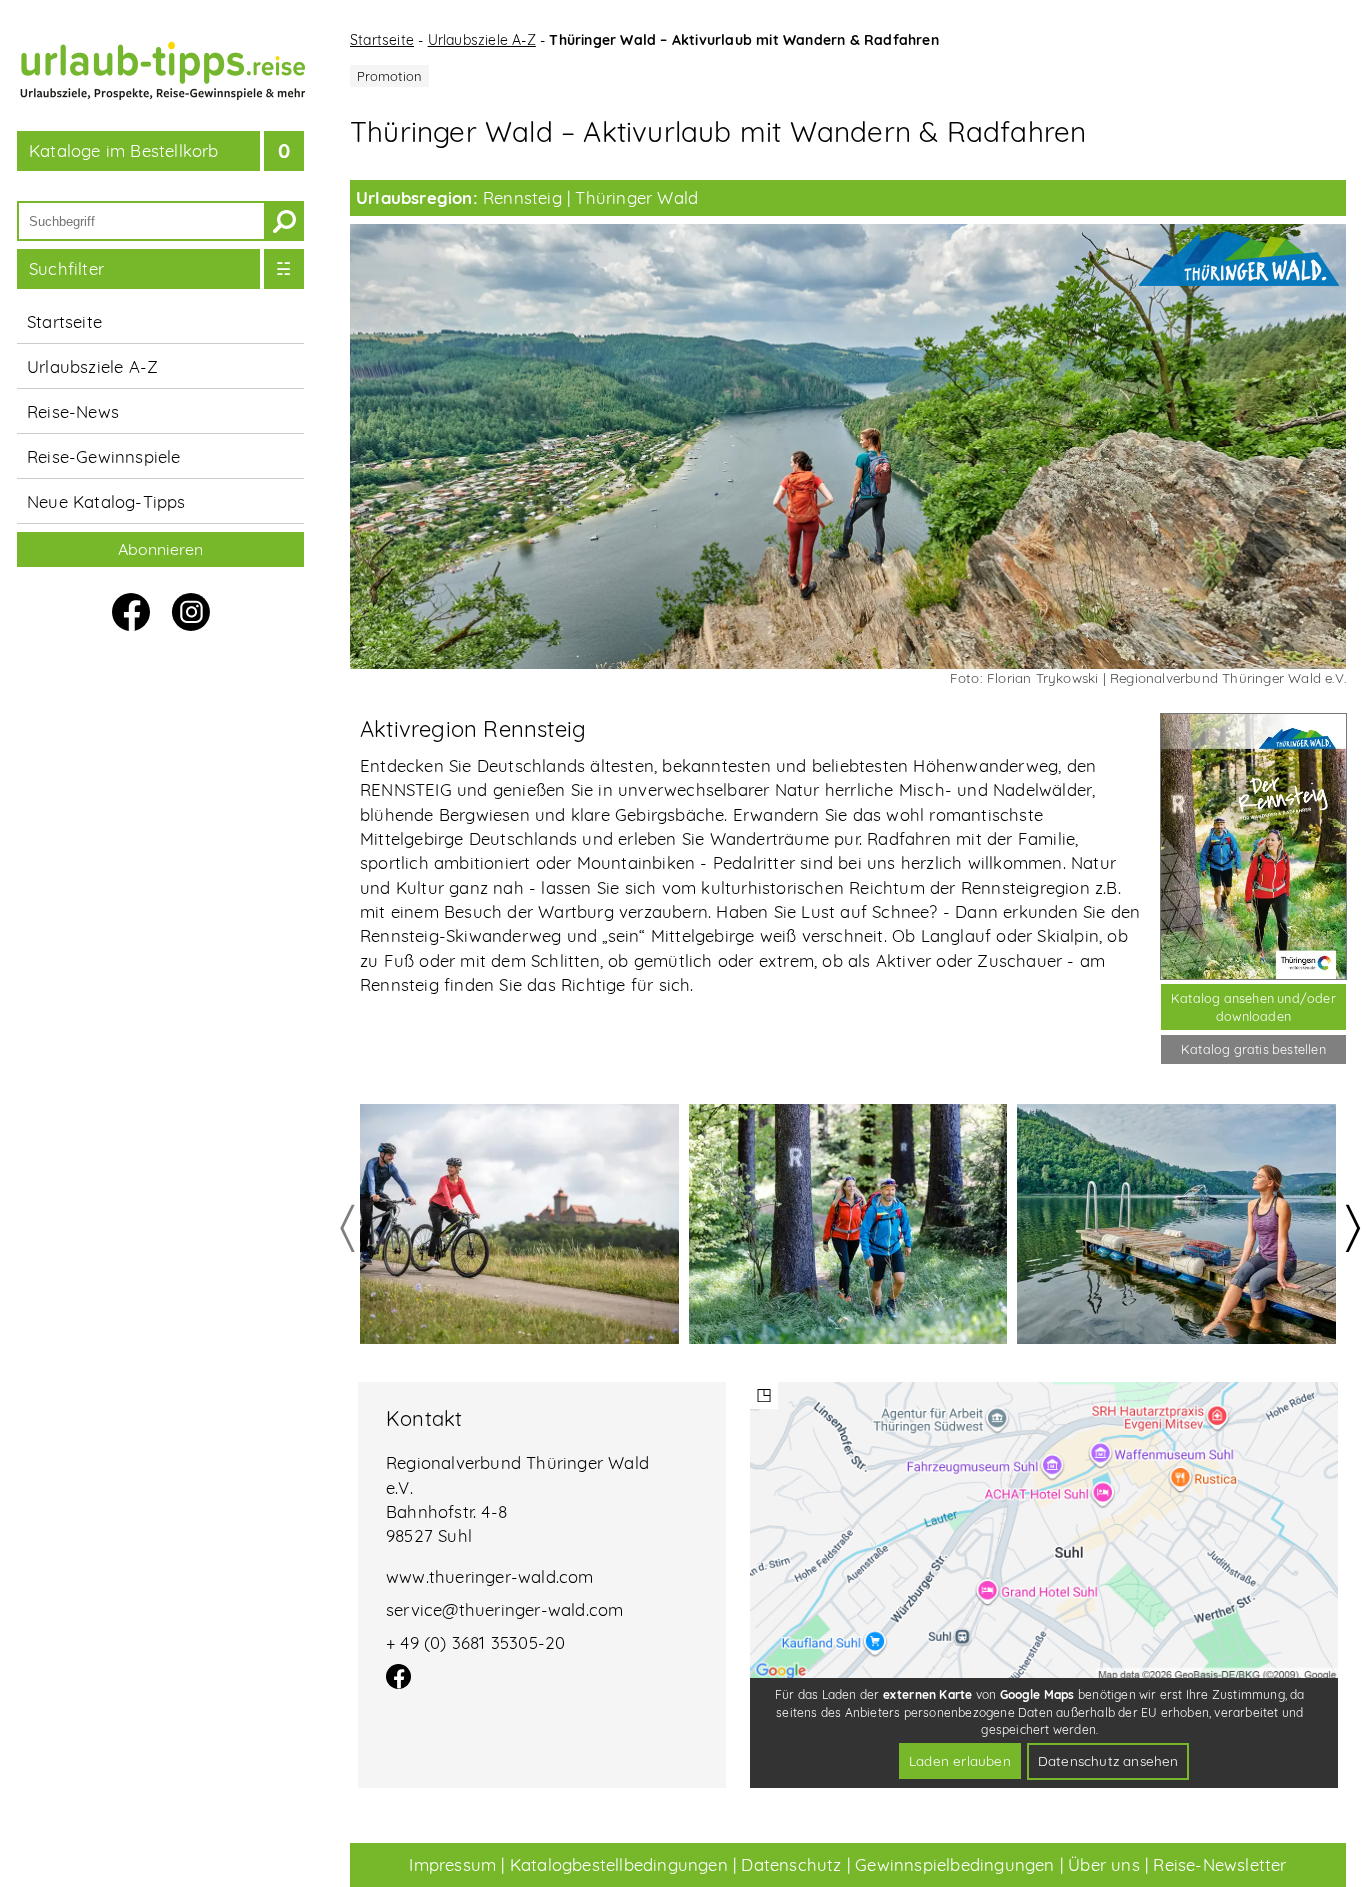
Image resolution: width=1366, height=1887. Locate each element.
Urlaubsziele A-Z (92, 366)
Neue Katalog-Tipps (106, 501)
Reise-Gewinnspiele (104, 456)
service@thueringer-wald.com (504, 1609)
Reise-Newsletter (1219, 1864)
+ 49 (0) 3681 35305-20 (475, 1642)
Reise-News (73, 411)
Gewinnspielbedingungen (954, 1864)
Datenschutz (791, 1864)
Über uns (1104, 1864)
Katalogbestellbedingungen (619, 1864)
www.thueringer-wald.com (490, 1576)
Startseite (64, 321)
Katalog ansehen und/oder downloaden (1253, 1007)
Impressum (452, 1864)
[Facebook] (398, 1682)
